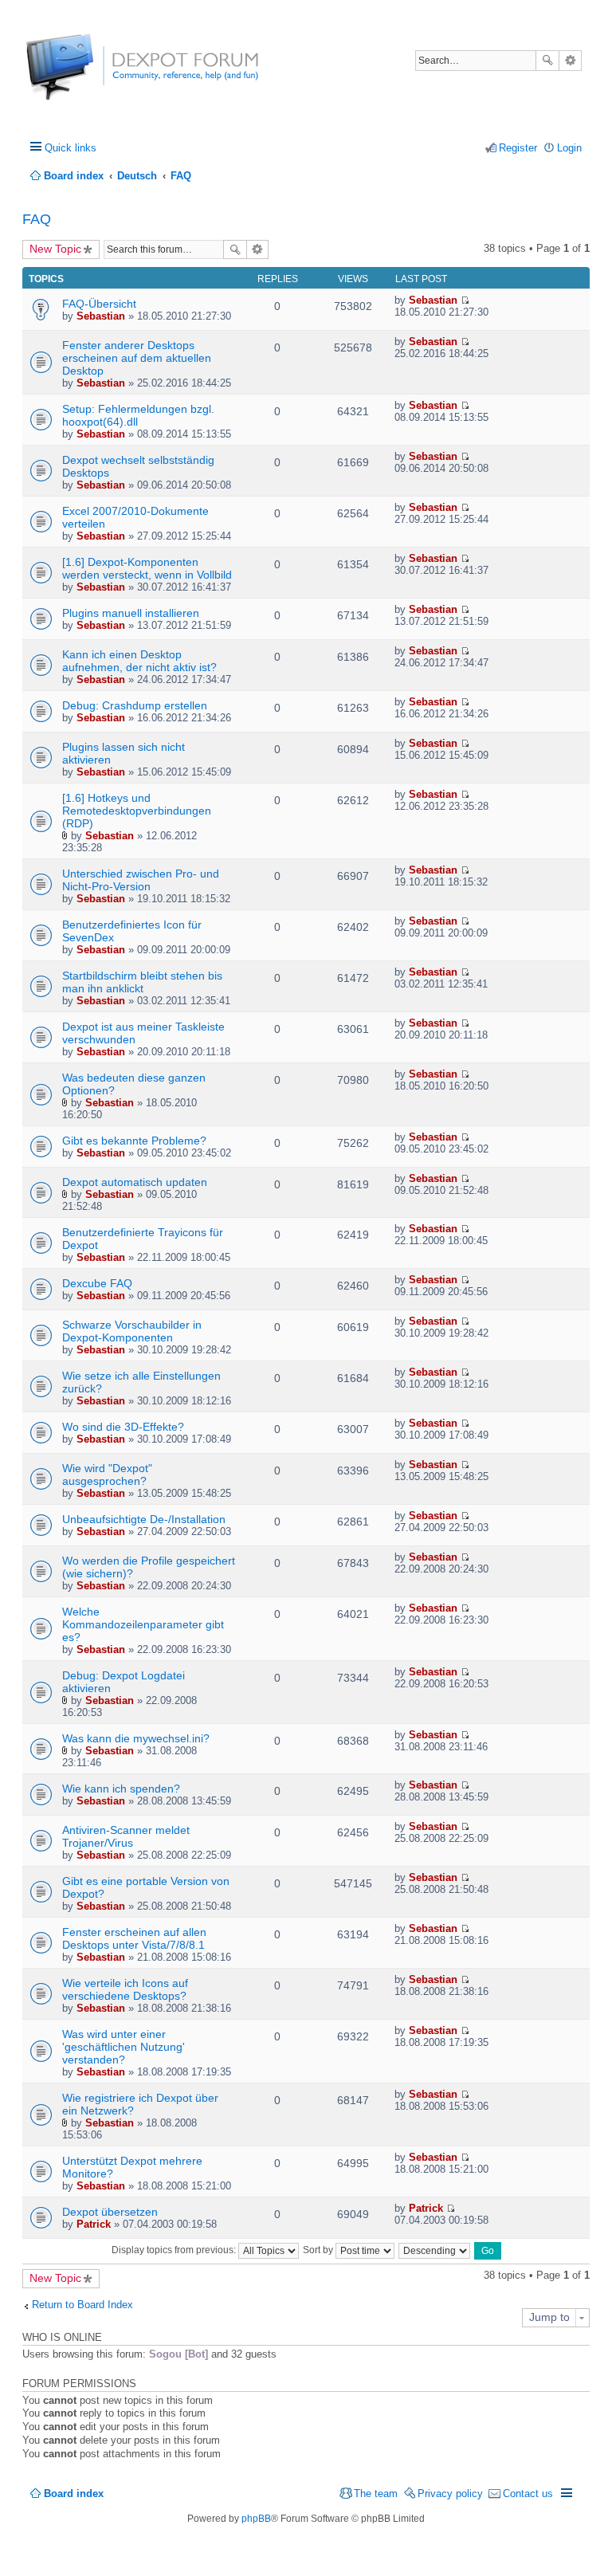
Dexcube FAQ (97, 1283)
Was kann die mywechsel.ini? (136, 1738)
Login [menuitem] (569, 148)
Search (547, 61)
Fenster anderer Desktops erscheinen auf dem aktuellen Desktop (137, 358)
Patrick (94, 2224)
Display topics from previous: (175, 2250)
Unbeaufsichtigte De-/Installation (144, 1519)
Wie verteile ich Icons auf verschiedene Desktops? (125, 1989)
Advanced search (570, 61)
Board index (74, 2494)
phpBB (256, 2519)
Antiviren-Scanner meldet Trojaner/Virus (126, 1836)
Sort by (319, 2250)
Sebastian (101, 316)
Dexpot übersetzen (110, 2212)
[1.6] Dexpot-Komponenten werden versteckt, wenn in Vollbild (147, 568)
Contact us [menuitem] (528, 2494)
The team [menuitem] (376, 2494)
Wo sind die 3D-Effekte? (123, 1427)
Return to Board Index (82, 2305)
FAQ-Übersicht (99, 304)
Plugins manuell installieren (131, 613)
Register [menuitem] (518, 148)
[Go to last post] (465, 300)
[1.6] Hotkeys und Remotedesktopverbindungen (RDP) (137, 811)
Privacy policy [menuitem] (450, 2494)
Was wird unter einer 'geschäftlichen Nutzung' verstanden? (124, 2047)
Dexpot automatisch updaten (135, 1182)
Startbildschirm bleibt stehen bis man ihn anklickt (142, 982)
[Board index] (86, 75)
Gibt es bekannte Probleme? (134, 1141)
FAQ (37, 219)
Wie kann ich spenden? (121, 1789)
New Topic (55, 249)
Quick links (71, 148)
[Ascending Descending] (435, 2250)
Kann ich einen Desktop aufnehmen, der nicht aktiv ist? (139, 661)
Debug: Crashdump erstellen (135, 705)
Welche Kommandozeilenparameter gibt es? (143, 1624)
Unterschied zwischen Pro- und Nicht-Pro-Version (141, 880)
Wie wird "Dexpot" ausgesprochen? (107, 1475)
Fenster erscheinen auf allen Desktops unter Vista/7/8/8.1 (134, 1938)
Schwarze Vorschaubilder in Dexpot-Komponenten (132, 1331)
